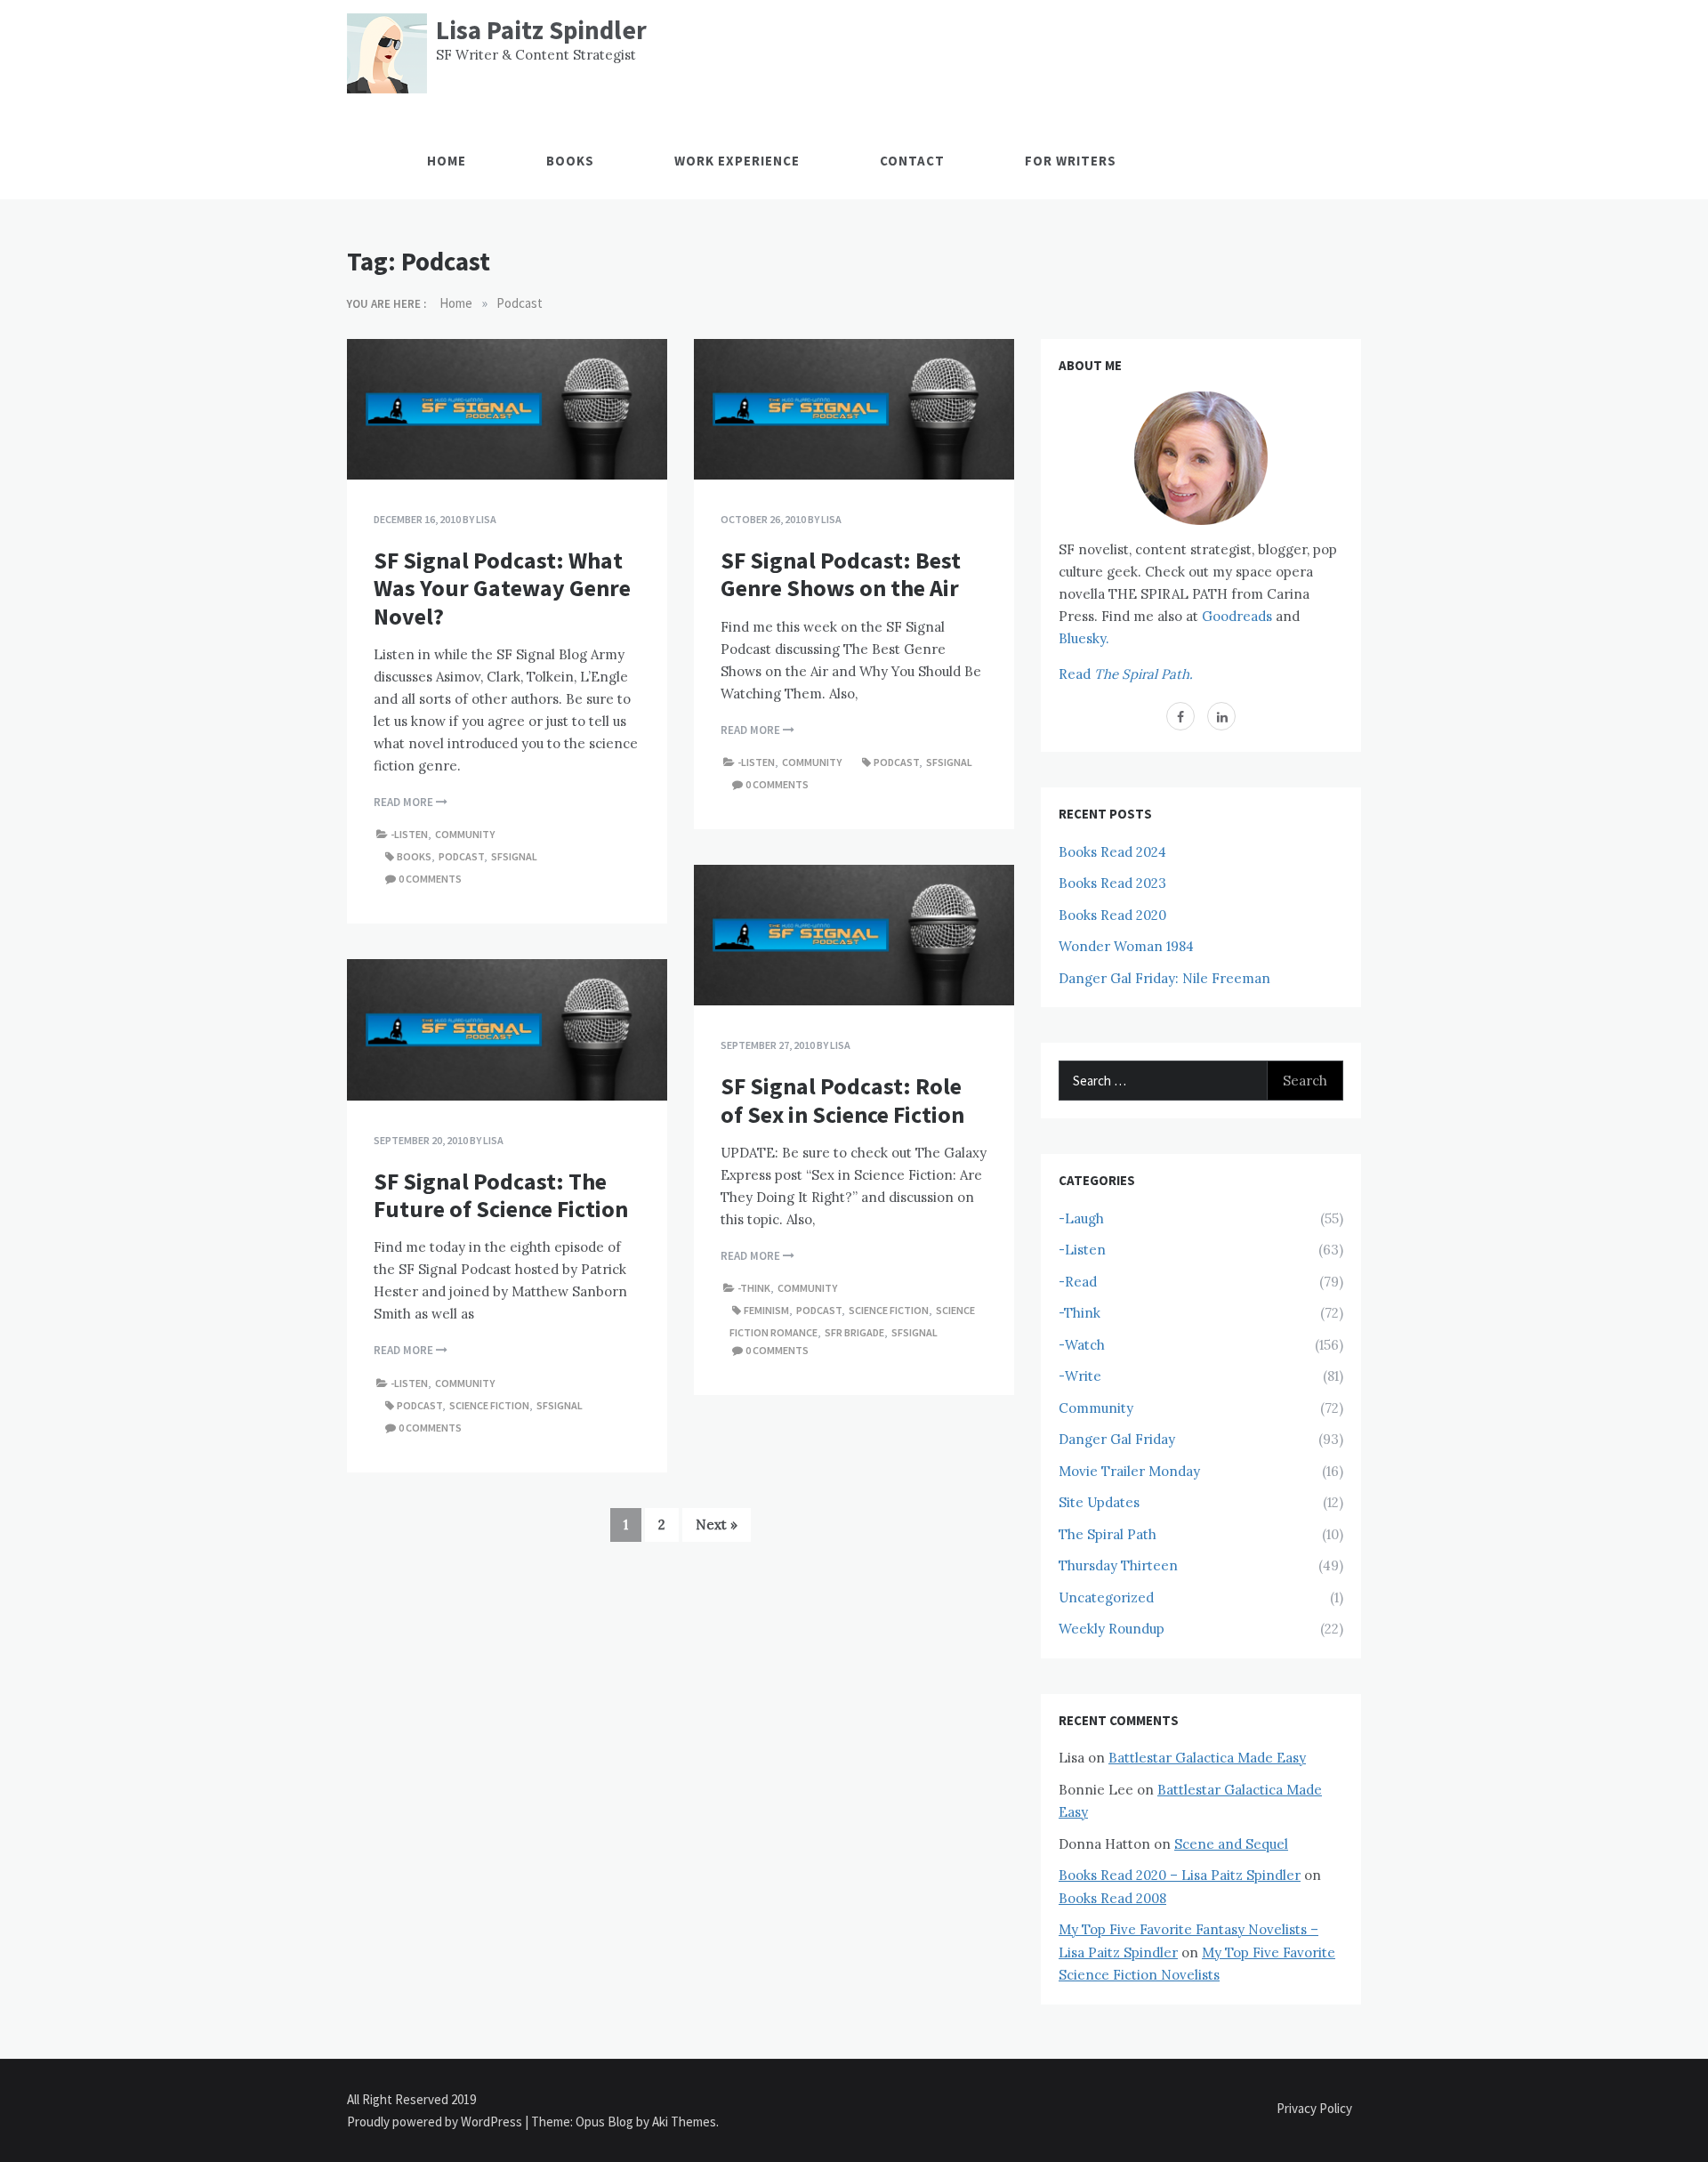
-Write (1080, 1376)
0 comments (430, 879)
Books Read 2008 (1112, 1898)
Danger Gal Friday (1117, 1439)
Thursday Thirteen (1118, 1565)
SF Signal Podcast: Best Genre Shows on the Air (841, 574)
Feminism (766, 1310)
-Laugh (1081, 1218)
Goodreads (1237, 616)
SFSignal (514, 856)
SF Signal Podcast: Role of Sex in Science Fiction (842, 1100)
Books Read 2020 (1112, 915)
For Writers (1071, 161)
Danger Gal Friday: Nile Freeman (1164, 978)
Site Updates (1099, 1502)
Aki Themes (684, 2122)
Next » (717, 1525)
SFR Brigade (854, 1332)
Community (465, 834)
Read (1126, 674)
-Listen (409, 834)
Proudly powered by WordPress (436, 2122)
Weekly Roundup (1112, 1629)
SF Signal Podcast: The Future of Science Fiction (501, 1195)
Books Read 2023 (1112, 883)
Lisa (486, 519)
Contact (912, 161)
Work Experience (737, 161)
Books (570, 161)
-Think (754, 1288)
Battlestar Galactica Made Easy (1207, 1758)
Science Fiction (889, 1310)
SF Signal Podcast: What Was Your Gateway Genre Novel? (502, 588)
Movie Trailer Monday (1129, 1471)
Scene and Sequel (1231, 1844)
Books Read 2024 (1112, 852)
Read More (405, 802)
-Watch (1082, 1345)
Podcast (461, 856)
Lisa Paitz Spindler (541, 30)
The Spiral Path (1108, 1534)
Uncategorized (1106, 1597)
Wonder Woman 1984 (1126, 946)
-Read (1078, 1282)
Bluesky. (1084, 638)
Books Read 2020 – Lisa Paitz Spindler (1180, 1875)
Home (447, 161)
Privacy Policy (1314, 2108)
